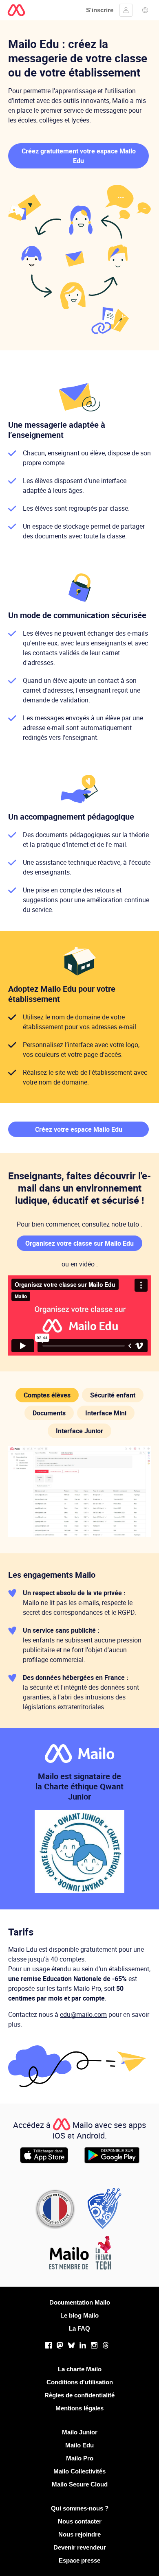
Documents (49, 1413)
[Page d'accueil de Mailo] (16, 10)
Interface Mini (106, 1413)
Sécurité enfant (113, 1395)
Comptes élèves (47, 1395)
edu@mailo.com (83, 2014)
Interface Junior (79, 1431)
